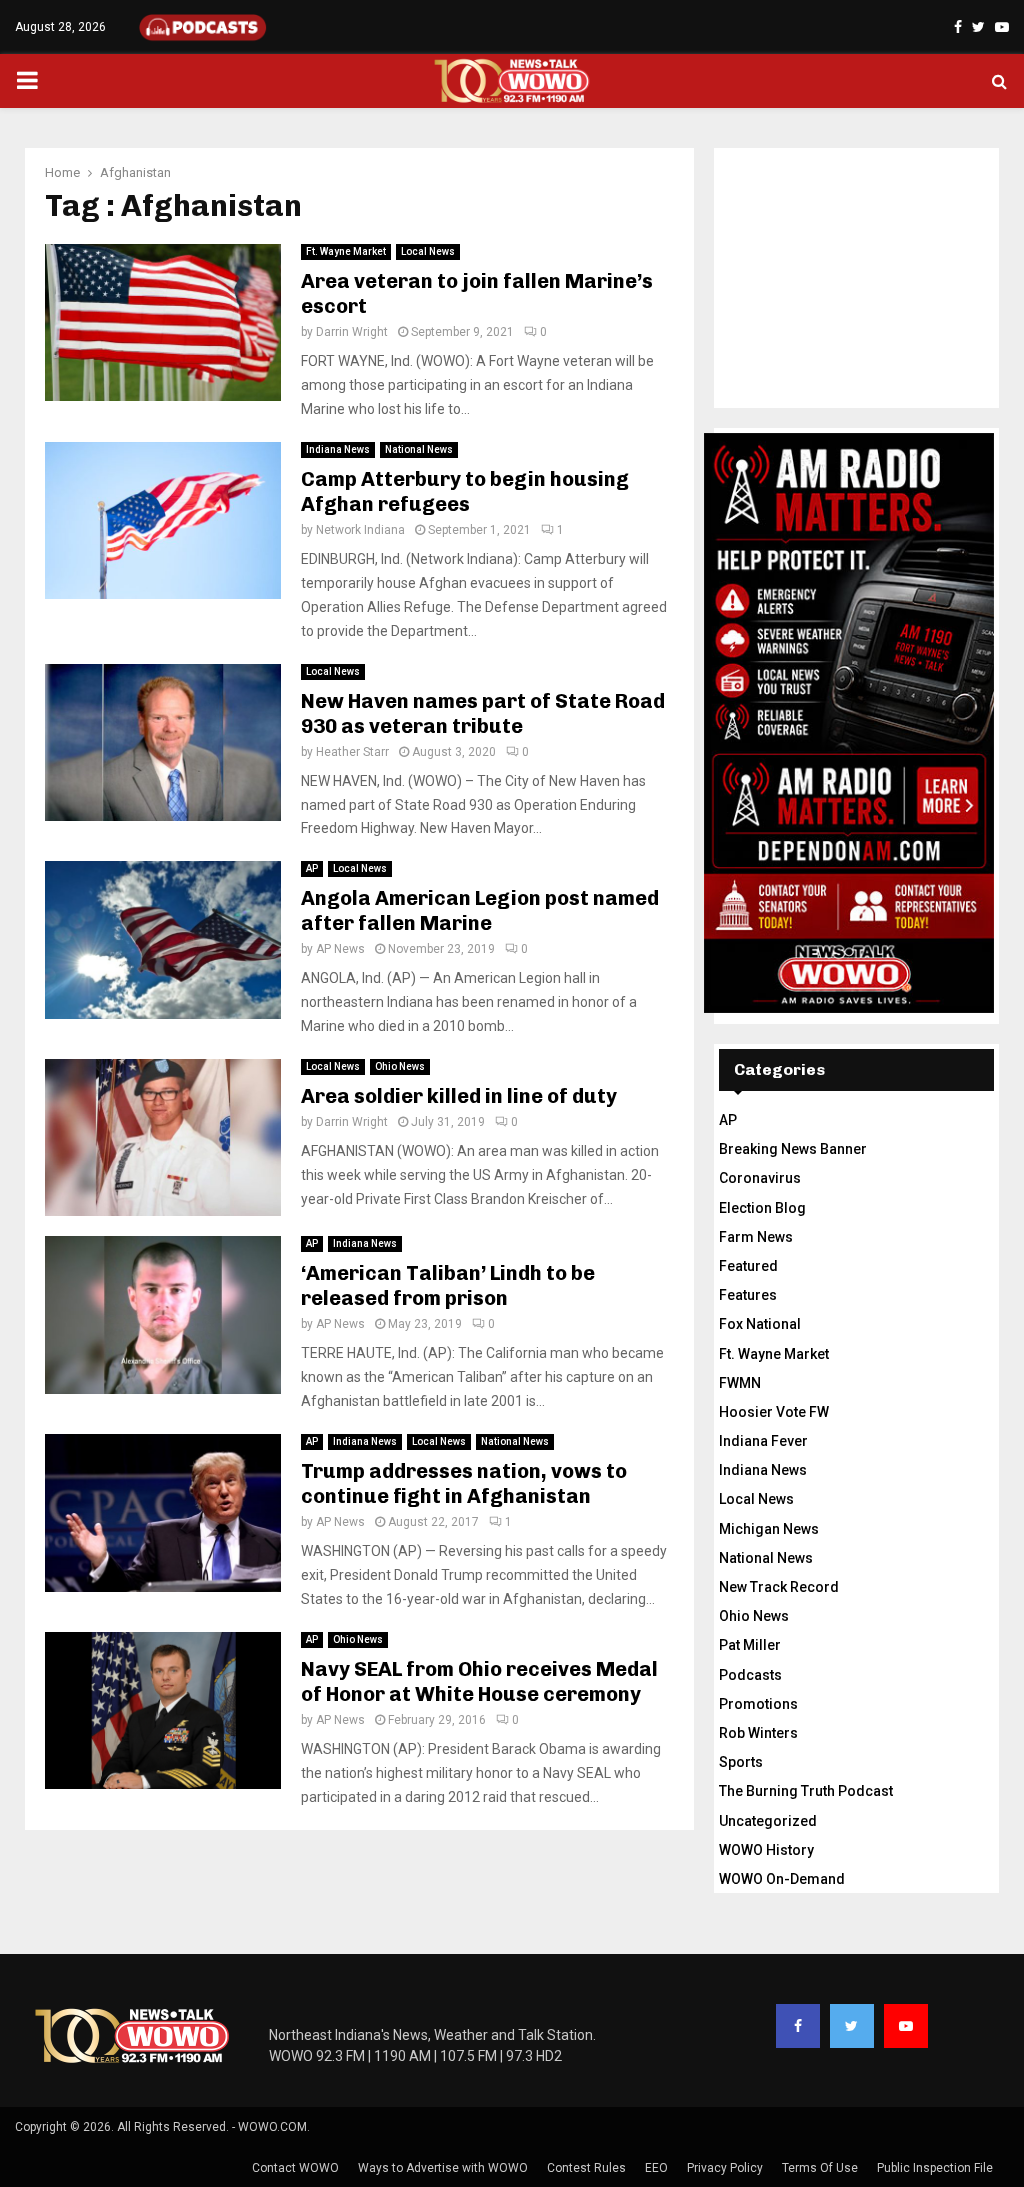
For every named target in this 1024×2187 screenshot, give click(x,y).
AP (312, 868)
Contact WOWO (295, 2168)
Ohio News (400, 1066)
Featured (748, 1266)
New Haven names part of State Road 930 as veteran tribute (483, 713)
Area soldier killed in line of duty (459, 1096)
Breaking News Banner (793, 1149)
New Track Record (779, 1587)
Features (748, 1295)
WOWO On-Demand (782, 1879)
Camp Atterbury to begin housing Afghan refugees (465, 491)
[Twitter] (852, 2026)
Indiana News (338, 449)
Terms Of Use (820, 2168)
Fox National (760, 1324)
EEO (656, 2168)
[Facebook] (798, 2026)
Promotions (758, 1704)
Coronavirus (760, 1178)
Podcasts (750, 1675)
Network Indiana (360, 530)
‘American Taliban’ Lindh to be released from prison (448, 1285)
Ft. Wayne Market (346, 251)
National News (419, 449)
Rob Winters (758, 1733)
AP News (340, 949)
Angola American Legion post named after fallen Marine (480, 910)
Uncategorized (768, 1821)
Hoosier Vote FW (774, 1412)
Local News (428, 251)
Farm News (756, 1237)
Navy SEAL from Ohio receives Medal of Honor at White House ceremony (479, 1681)
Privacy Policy (725, 2168)
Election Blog (762, 1208)
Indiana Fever (763, 1441)
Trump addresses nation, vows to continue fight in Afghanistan (464, 1483)
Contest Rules (586, 2168)
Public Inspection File (935, 2168)
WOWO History (766, 1850)
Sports (741, 1762)
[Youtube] (906, 2026)
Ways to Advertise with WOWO (443, 2168)
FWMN (740, 1383)
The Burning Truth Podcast (806, 1791)
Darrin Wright (352, 332)
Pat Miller (750, 1645)
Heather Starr (352, 752)
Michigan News (769, 1529)
